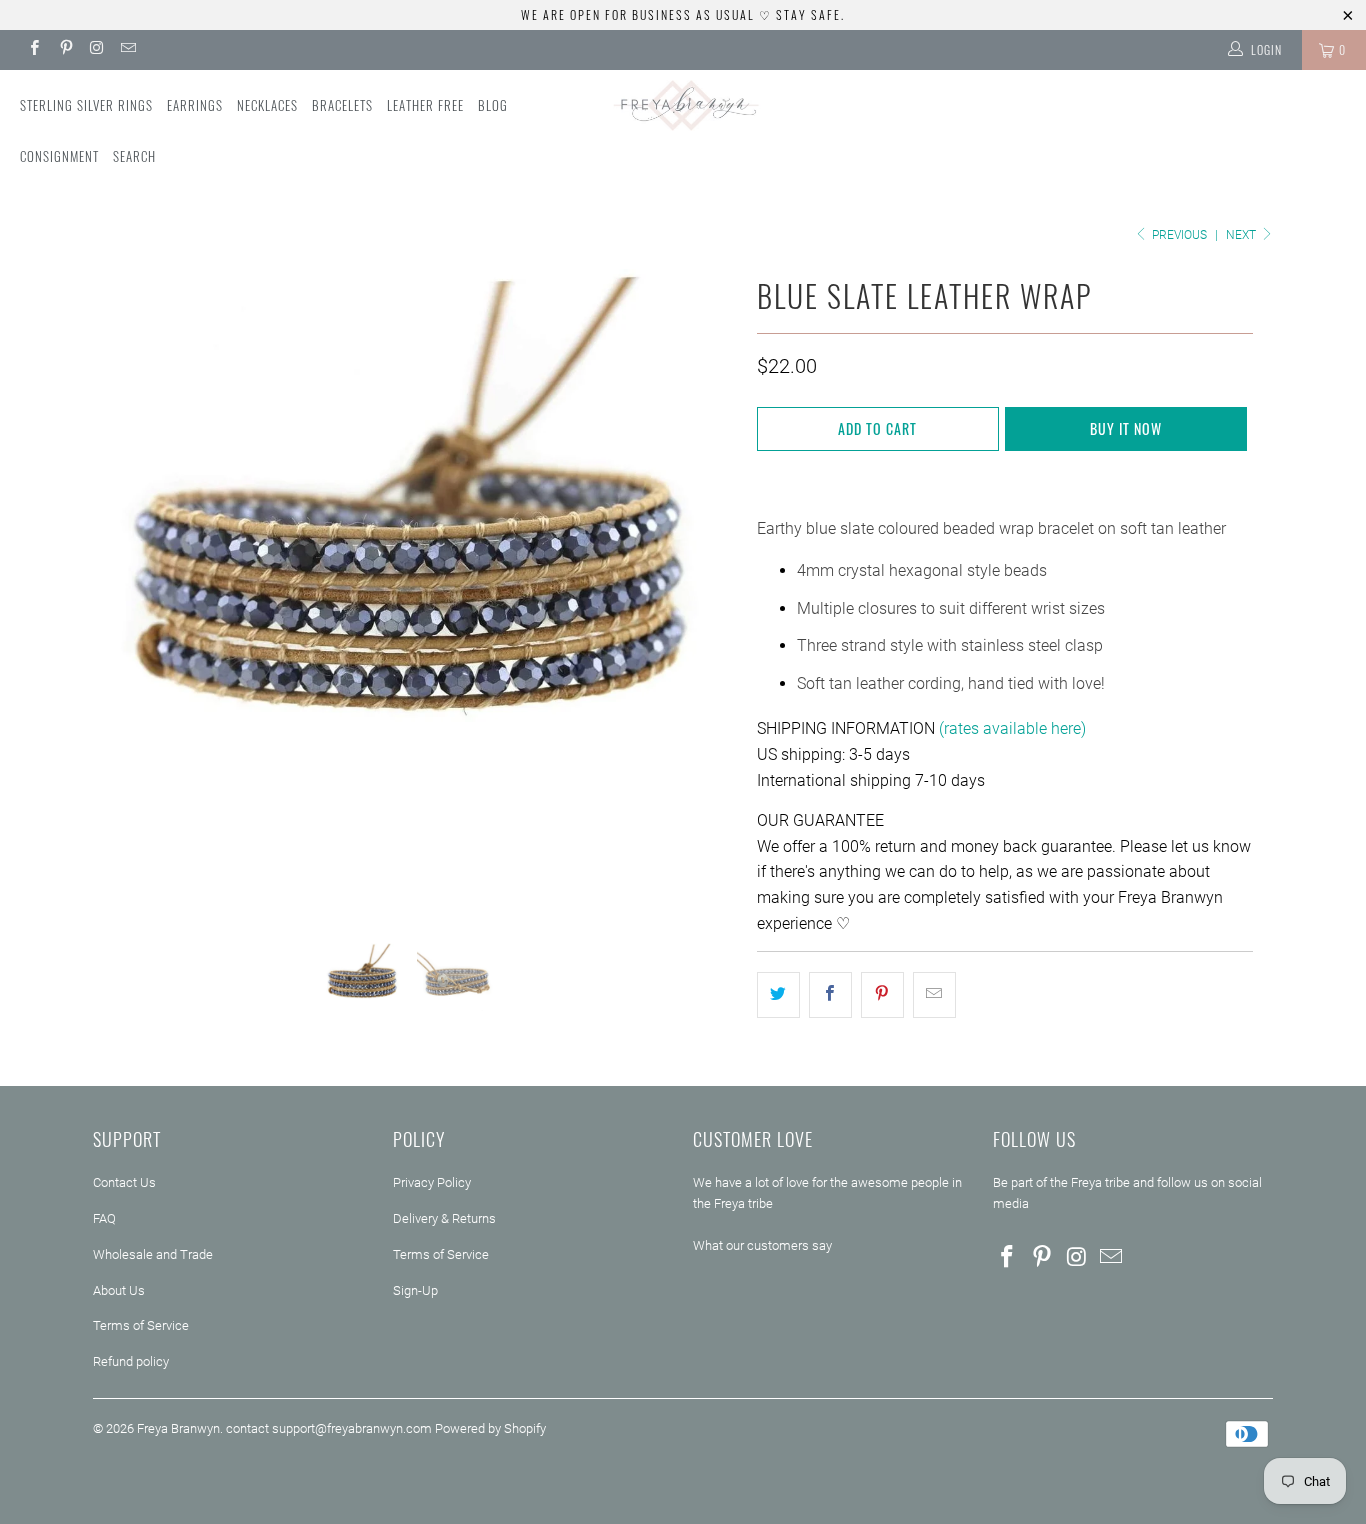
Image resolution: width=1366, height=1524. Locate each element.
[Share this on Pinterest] (882, 995)
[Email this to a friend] (934, 995)
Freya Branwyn (178, 1428)
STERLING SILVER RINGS (86, 105)
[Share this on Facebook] (830, 995)
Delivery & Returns (444, 1218)
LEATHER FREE (425, 105)
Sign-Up (415, 1290)
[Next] (702, 591)
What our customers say (762, 1245)
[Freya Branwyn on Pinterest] (64, 50)
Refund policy (131, 1361)
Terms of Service (141, 1325)
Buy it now (1126, 428)
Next (1242, 235)
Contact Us (124, 1182)
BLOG (493, 105)
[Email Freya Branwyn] (127, 50)
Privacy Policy (432, 1182)
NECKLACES (267, 105)
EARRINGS (195, 105)
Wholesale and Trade (153, 1254)
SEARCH (134, 156)
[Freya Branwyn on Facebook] (33, 50)
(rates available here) (1012, 728)
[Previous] (127, 591)
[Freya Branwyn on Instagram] (96, 50)
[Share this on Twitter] (778, 995)
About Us (119, 1290)
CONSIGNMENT (59, 156)
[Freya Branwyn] (683, 105)
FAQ (104, 1218)
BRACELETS (342, 105)
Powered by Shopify (490, 1428)
